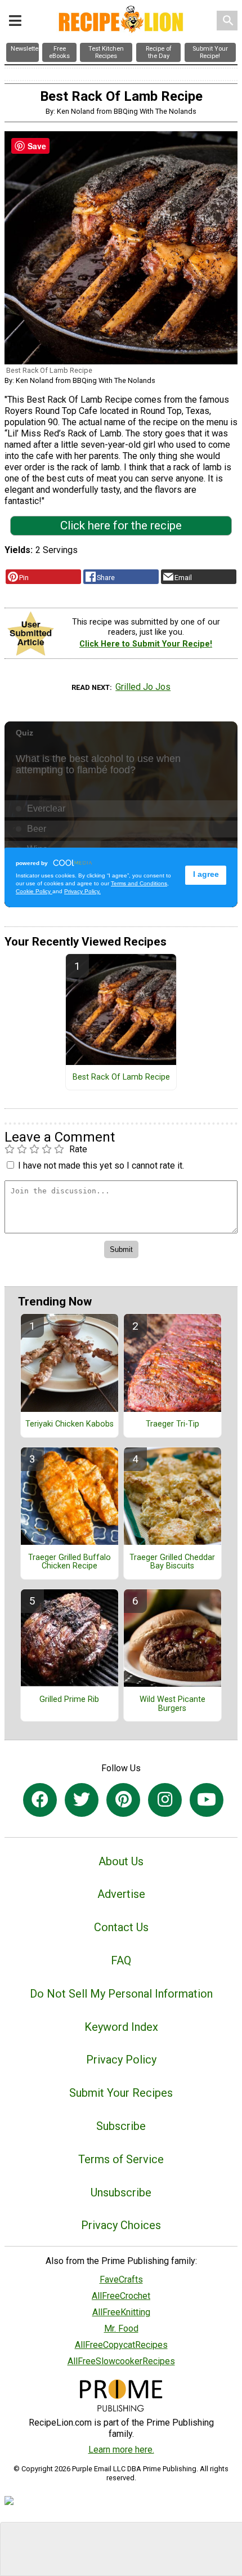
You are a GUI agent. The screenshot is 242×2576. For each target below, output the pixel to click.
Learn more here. (121, 2450)
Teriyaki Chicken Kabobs (70, 1424)
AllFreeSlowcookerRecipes (121, 2361)
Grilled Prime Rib (69, 1700)
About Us (121, 1861)
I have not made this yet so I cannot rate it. (101, 1166)
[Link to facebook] (40, 1800)
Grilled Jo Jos (143, 687)
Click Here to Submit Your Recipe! (146, 644)
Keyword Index (121, 2027)
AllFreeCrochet (121, 2296)
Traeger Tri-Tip (172, 1424)
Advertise (121, 1894)
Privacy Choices (121, 2225)
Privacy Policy (121, 2060)
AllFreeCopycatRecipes (121, 2345)
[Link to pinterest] (123, 1800)
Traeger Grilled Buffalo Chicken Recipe (70, 1562)
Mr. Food (121, 2328)
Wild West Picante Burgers (172, 1704)
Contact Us (121, 1927)
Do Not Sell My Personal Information (121, 1994)
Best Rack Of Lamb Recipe (121, 1077)
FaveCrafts (121, 2279)
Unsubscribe (121, 2192)
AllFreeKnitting (121, 2312)
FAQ (121, 1960)
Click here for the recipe (121, 525)
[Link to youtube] (207, 1800)
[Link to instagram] (165, 1800)
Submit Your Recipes (121, 2093)
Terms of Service (121, 2159)
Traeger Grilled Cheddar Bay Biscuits (172, 1562)
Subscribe (121, 2126)
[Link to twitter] (82, 1800)
